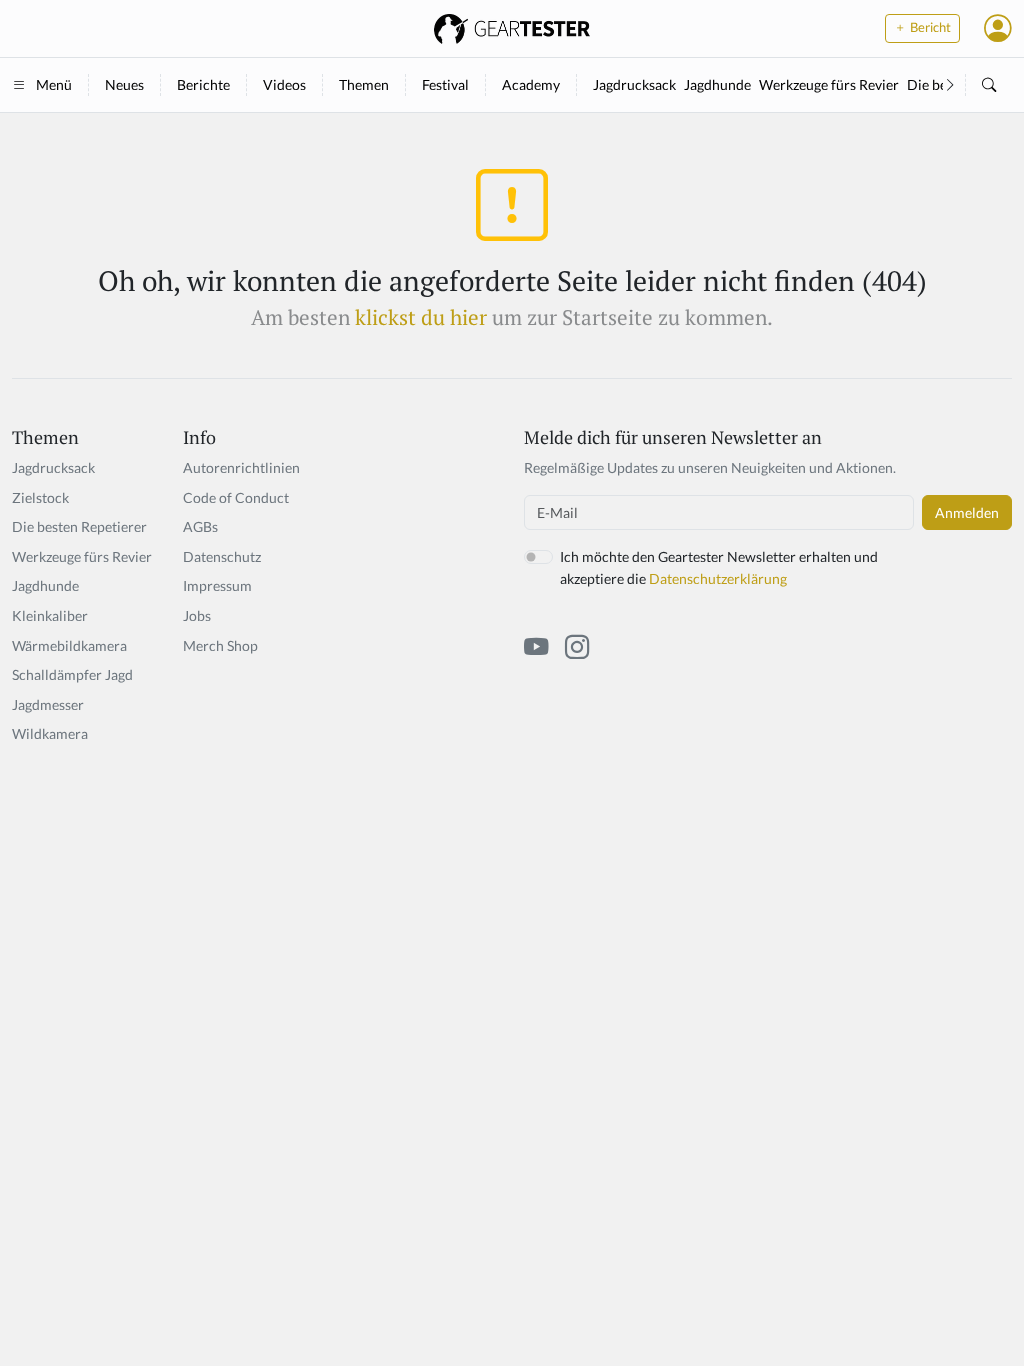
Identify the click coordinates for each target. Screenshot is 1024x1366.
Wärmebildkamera (69, 645)
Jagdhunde (717, 84)
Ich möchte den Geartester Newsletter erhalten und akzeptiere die (719, 567)
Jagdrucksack (634, 84)
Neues (124, 84)
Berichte (203, 84)
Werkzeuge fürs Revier (829, 84)
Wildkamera (50, 733)
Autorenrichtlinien (241, 467)
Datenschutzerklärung (718, 578)
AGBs (200, 526)
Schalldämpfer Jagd (72, 674)
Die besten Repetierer (79, 526)
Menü (54, 84)
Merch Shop (220, 645)
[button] (998, 28)
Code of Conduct (236, 497)
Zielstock (40, 497)
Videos (284, 84)
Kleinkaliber (50, 615)
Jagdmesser (48, 704)
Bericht (929, 27)
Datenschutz (222, 556)
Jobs (197, 615)
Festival (445, 84)
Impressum (217, 585)
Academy (531, 84)
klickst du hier (421, 317)
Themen (364, 84)
